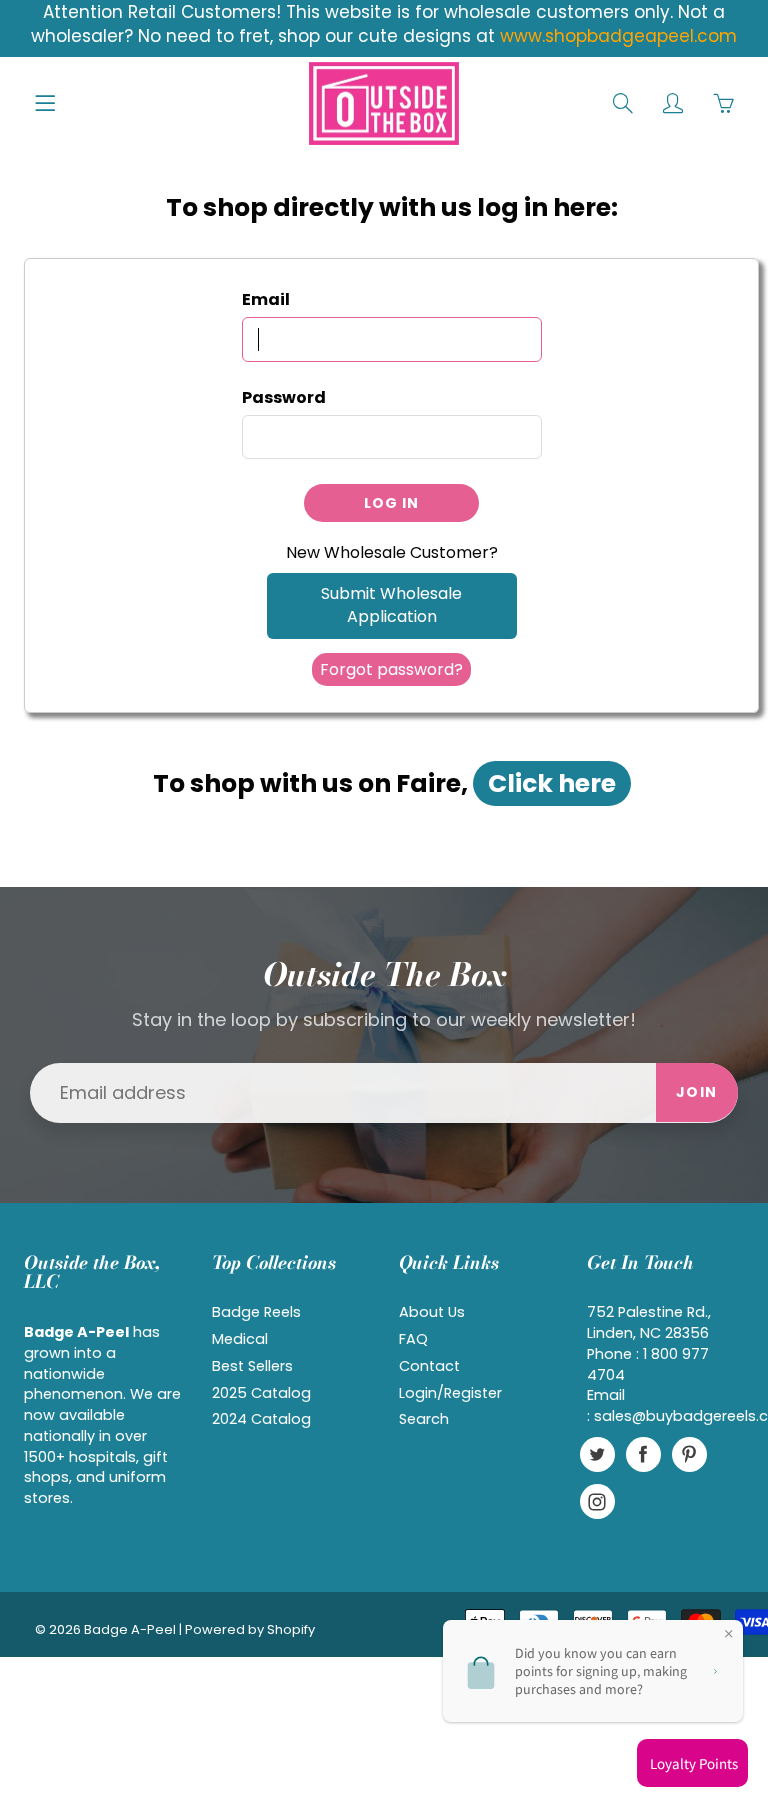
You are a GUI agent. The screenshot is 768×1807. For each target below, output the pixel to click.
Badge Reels (256, 1312)
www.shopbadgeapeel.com (618, 36)
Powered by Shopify (250, 1629)
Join (697, 1092)
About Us (432, 1312)
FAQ (413, 1339)
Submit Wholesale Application (391, 605)
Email (266, 300)
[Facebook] (643, 1454)
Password (284, 398)
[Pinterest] (689, 1454)
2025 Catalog (261, 1393)
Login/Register (450, 1393)
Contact (429, 1366)
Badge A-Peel (130, 1629)
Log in (391, 503)
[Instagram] (597, 1501)
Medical (240, 1339)
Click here (552, 783)
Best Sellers (252, 1366)
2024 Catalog (261, 1419)
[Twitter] (597, 1454)
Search (424, 1419)
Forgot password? (391, 669)
